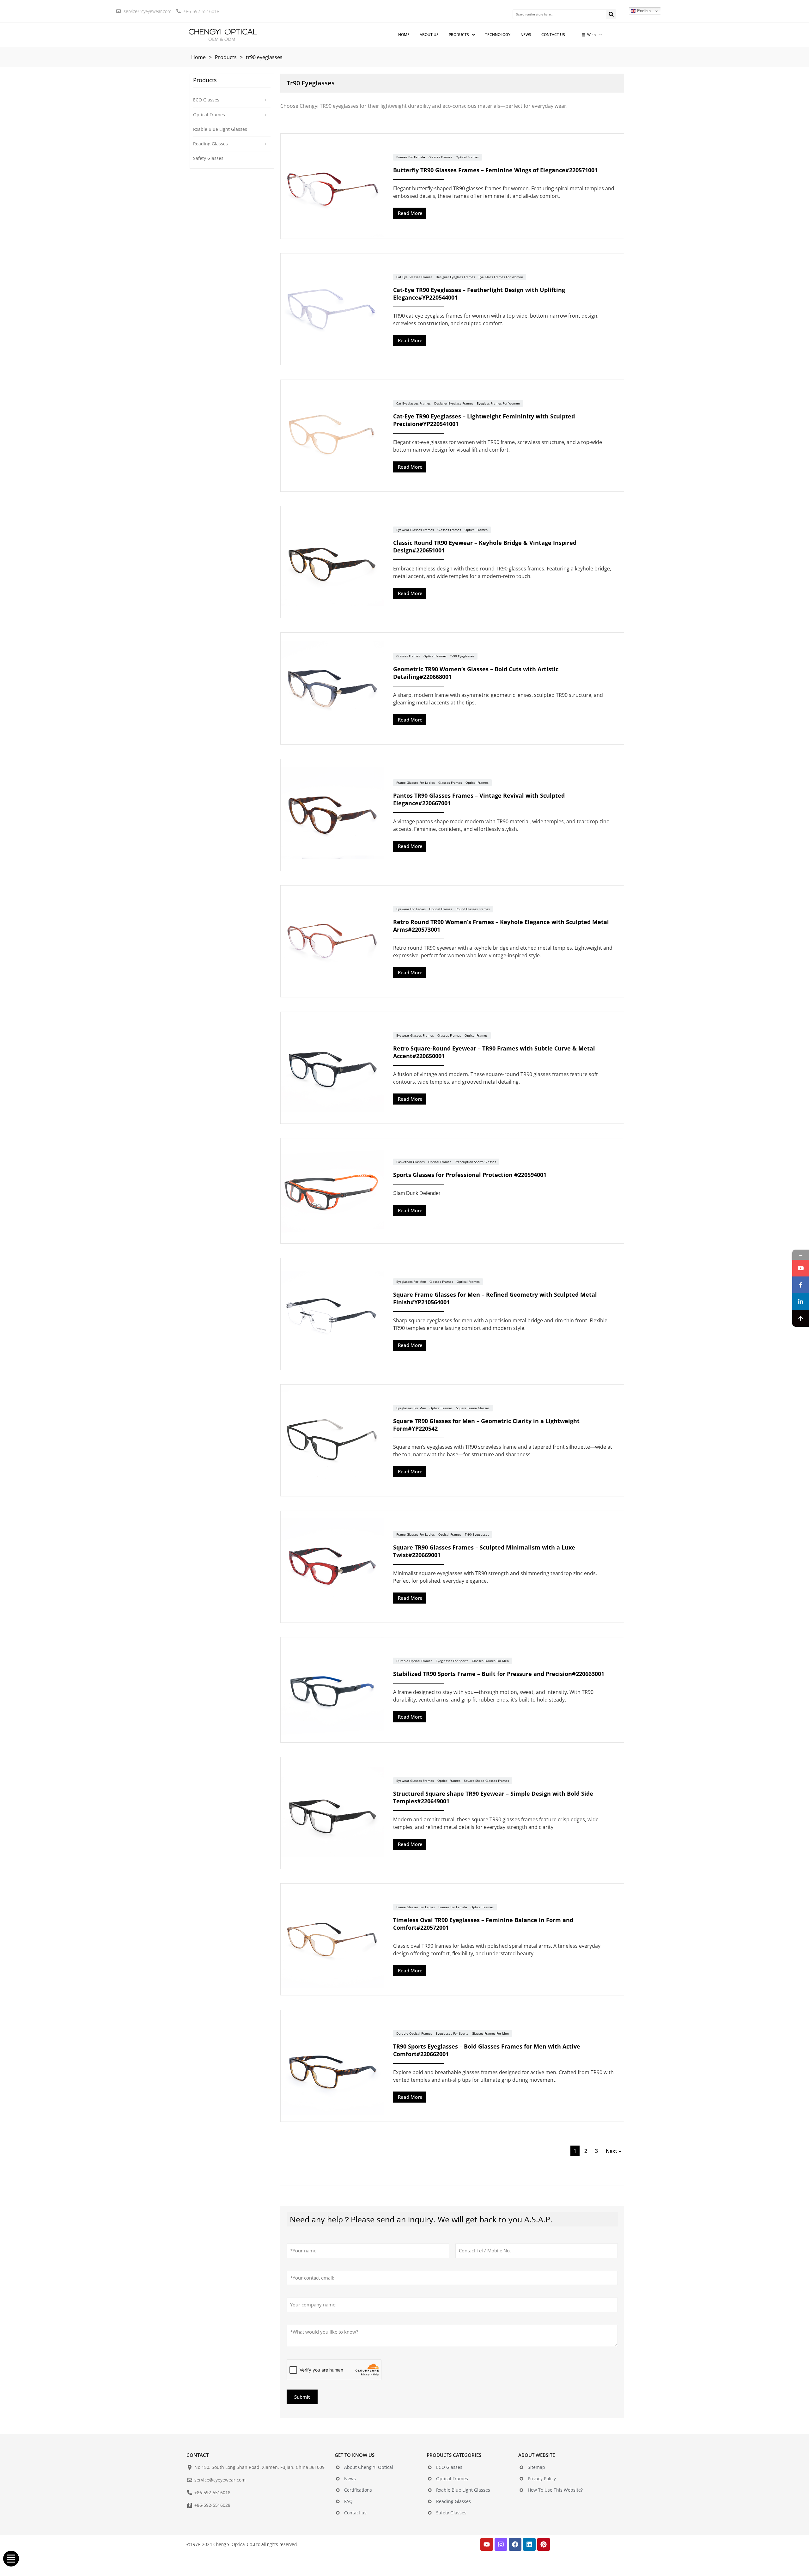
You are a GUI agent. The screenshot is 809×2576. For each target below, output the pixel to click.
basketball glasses (411, 1162)
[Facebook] (515, 2544)
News (526, 35)
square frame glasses (473, 1408)
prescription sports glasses (475, 1162)
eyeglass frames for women (498, 403)
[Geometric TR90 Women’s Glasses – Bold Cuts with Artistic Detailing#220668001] (332, 689)
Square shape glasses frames (487, 1781)
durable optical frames (414, 1661)
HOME (404, 35)
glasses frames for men (490, 1661)
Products (459, 35)
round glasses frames (473, 909)
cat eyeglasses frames (414, 403)
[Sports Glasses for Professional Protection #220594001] (332, 1191)
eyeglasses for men (411, 1282)
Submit (302, 2397)
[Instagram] (501, 2544)
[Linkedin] (529, 2544)
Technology (498, 35)
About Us (429, 35)
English (643, 11)
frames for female (411, 157)
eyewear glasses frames (415, 530)
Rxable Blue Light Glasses (220, 129)
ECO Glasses (206, 100)
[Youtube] (487, 2544)
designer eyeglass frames (455, 277)
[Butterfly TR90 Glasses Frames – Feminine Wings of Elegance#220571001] (332, 186)
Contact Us (553, 35)
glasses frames (440, 157)
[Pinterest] (544, 2544)
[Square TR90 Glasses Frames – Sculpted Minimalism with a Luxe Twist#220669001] (332, 1567)
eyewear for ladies (411, 909)
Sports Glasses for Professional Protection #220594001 (470, 1175)
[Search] (611, 14)
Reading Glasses (210, 144)
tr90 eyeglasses (462, 656)
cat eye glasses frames (414, 277)
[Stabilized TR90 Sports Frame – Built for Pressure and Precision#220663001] (332, 1690)
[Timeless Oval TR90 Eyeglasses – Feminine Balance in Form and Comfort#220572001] (332, 1940)
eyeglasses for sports (452, 1661)
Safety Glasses (208, 158)
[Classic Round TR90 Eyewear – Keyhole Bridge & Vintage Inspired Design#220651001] (332, 562)
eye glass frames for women (501, 277)
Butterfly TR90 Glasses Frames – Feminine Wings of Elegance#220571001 (495, 170)
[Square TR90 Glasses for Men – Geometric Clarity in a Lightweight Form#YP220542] (332, 1440)
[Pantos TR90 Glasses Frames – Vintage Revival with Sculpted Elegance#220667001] (332, 815)
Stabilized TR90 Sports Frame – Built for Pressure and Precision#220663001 (499, 1674)
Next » (613, 2151)
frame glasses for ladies (416, 783)
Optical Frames (209, 115)
